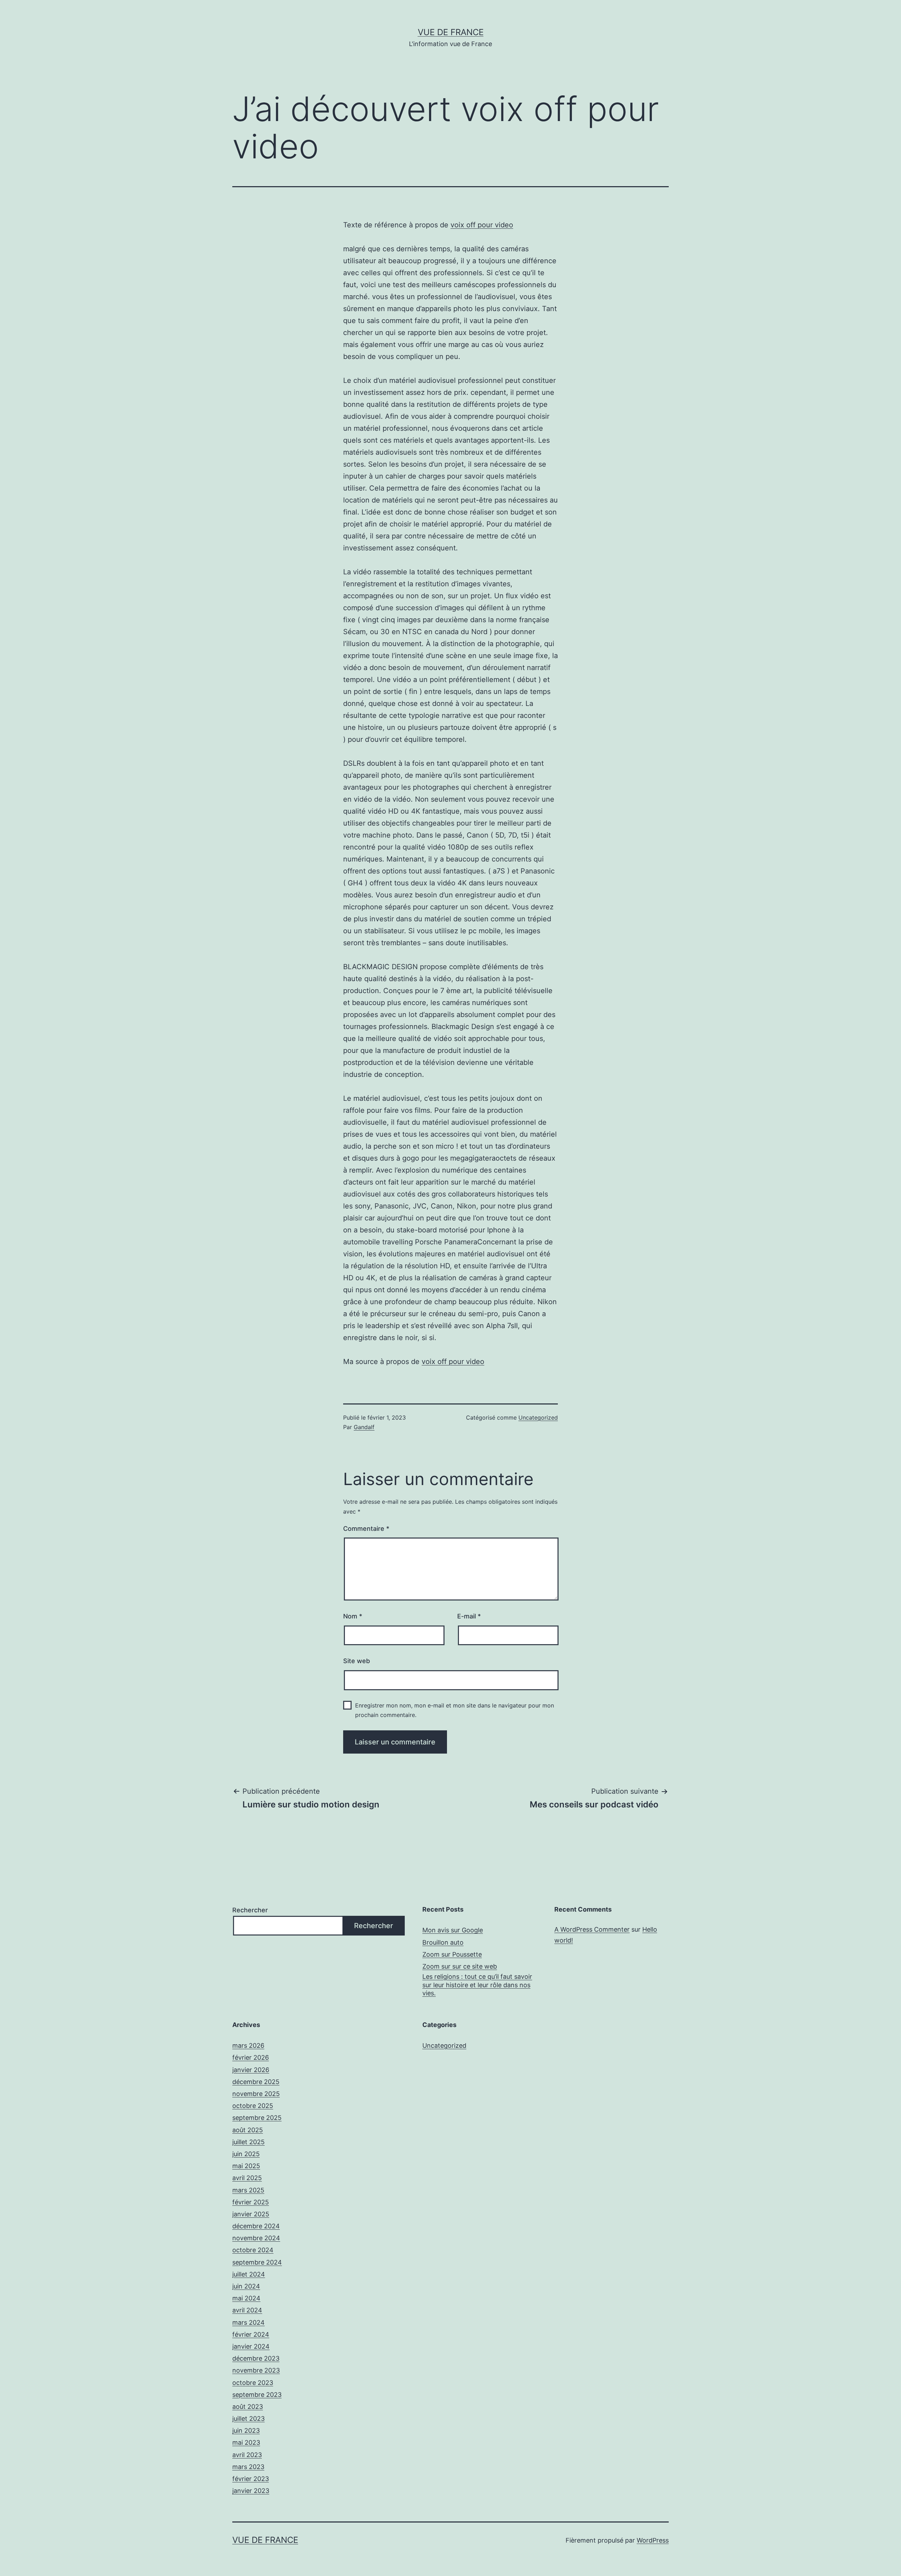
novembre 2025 (256, 2094)
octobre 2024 (253, 2250)
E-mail (469, 1616)
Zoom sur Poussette (452, 1954)
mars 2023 (248, 2467)
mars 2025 (248, 2190)
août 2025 (248, 2130)
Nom (353, 1616)
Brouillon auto (443, 1942)
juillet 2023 (248, 2419)
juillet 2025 (248, 2142)
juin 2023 (246, 2430)
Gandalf (364, 1427)
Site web (357, 1661)
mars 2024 (248, 2322)
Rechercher (250, 1910)
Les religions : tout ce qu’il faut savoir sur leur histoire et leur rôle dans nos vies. (477, 1985)
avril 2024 (247, 2310)
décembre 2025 (256, 2082)
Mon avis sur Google (453, 1930)
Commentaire (366, 1529)
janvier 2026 (251, 2070)
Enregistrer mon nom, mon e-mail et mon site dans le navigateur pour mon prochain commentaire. (455, 1710)
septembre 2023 (257, 2395)
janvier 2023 (251, 2491)
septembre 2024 (257, 2262)
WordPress (653, 2540)
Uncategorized (538, 1418)
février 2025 (251, 2202)
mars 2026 (248, 2045)
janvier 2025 (251, 2214)
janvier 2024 (251, 2346)
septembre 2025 (257, 2118)
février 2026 (251, 2057)
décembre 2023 (256, 2358)
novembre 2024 (256, 2238)
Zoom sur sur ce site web (460, 1966)
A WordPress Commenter (592, 1929)
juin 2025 (246, 2154)
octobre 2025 (253, 2106)
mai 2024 (246, 2298)
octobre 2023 (253, 2383)
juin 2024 (246, 2286)
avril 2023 (247, 2455)
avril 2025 (247, 2178)
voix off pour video (482, 225)
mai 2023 (246, 2442)
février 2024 (251, 2334)
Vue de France (451, 32)
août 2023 (248, 2407)
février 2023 (251, 2479)
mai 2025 (246, 2166)
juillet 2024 (249, 2274)
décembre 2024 (256, 2226)
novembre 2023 (256, 2370)
